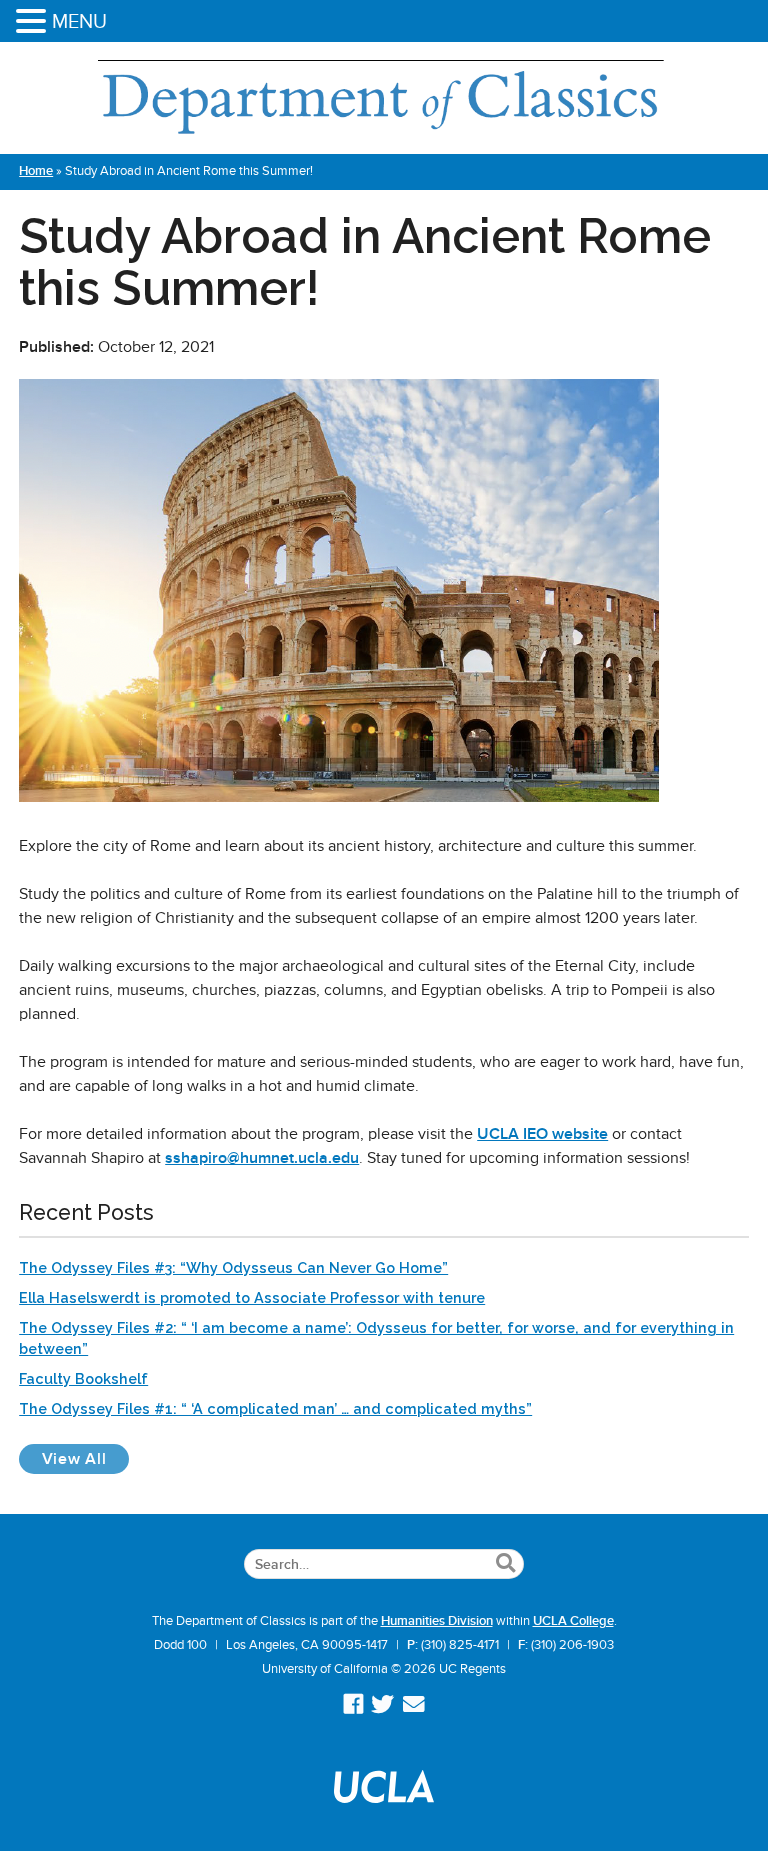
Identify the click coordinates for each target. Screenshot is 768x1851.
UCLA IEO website (542, 1134)
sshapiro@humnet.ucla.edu (262, 1158)
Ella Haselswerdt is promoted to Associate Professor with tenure (252, 1297)
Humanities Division (437, 1621)
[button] (34, 22)
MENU (79, 21)
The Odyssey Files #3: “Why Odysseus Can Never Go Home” (233, 1267)
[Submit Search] (505, 1564)
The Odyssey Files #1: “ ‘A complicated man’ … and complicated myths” (275, 1408)
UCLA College (573, 1621)
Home (36, 171)
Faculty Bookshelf (83, 1378)
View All (85, 1458)
